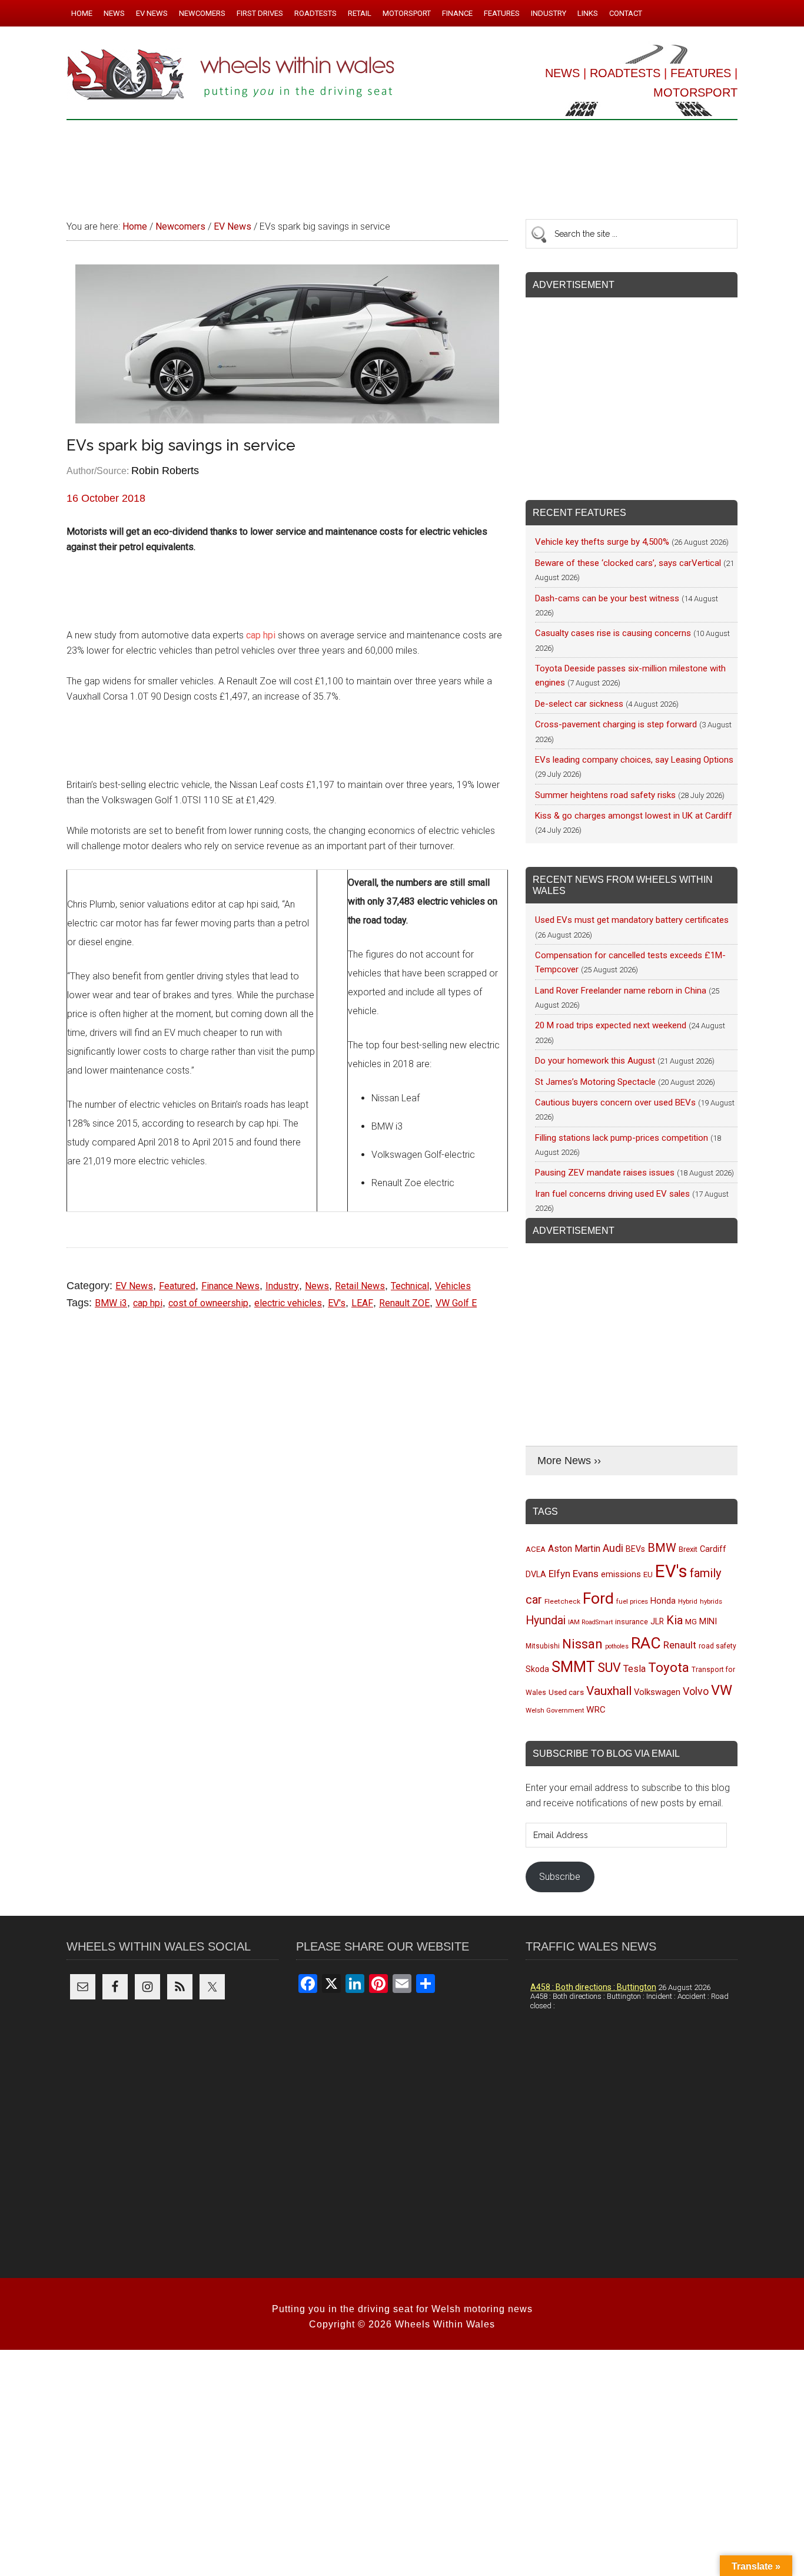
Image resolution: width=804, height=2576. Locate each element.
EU (648, 1575)
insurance (632, 1622)
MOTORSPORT (695, 92)
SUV (609, 1668)
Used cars (566, 1692)
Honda (663, 1601)
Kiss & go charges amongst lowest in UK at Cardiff (634, 816)
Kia (675, 1620)
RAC (646, 1643)
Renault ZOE (404, 1303)
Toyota (669, 1667)
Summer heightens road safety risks (605, 795)
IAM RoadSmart (590, 1622)
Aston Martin (574, 1549)
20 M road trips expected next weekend (611, 1025)
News (317, 1286)
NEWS (562, 73)
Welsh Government (555, 1710)
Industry (282, 1286)
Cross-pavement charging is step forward (616, 724)
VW (722, 1690)
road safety (717, 1646)
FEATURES (701, 73)
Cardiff (713, 1549)
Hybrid (688, 1601)
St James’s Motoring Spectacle (595, 1082)
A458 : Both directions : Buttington (593, 1987)
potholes (617, 1646)
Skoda (537, 1669)
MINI (708, 1621)
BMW (662, 1548)
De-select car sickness (579, 704)
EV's (337, 1303)
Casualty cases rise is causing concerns (613, 633)
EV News (134, 1286)
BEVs (635, 1549)
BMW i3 (111, 1303)
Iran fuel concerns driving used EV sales (612, 1194)
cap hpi (261, 635)
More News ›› (569, 1461)
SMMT (573, 1667)
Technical (410, 1286)
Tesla (634, 1669)
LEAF (362, 1303)
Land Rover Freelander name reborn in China (621, 991)
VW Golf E (456, 1303)
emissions (621, 1574)
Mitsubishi (543, 1646)
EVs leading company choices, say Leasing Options (634, 760)
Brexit (688, 1549)
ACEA (536, 1549)
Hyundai (546, 1620)
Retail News (360, 1286)
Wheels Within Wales (231, 75)
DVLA (536, 1575)
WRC (596, 1710)
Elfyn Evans (574, 1574)
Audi (613, 1548)
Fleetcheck (562, 1601)
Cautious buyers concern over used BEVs (615, 1102)
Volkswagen (657, 1692)
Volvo (696, 1691)
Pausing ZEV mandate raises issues (605, 1173)
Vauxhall (609, 1691)
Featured (177, 1286)
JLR (657, 1621)
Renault (680, 1645)
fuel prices (632, 1601)
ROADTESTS (625, 73)
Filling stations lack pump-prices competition (622, 1138)
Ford (598, 1598)
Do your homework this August (595, 1061)
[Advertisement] (402, 164)
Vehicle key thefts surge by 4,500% (602, 542)
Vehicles (453, 1286)
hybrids (711, 1601)
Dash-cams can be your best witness (607, 598)
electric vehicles (288, 1303)
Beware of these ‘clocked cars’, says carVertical (628, 563)
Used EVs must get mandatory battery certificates (632, 920)
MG (691, 1622)
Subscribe (560, 1877)
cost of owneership (208, 1303)
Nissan (582, 1644)
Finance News (230, 1286)
